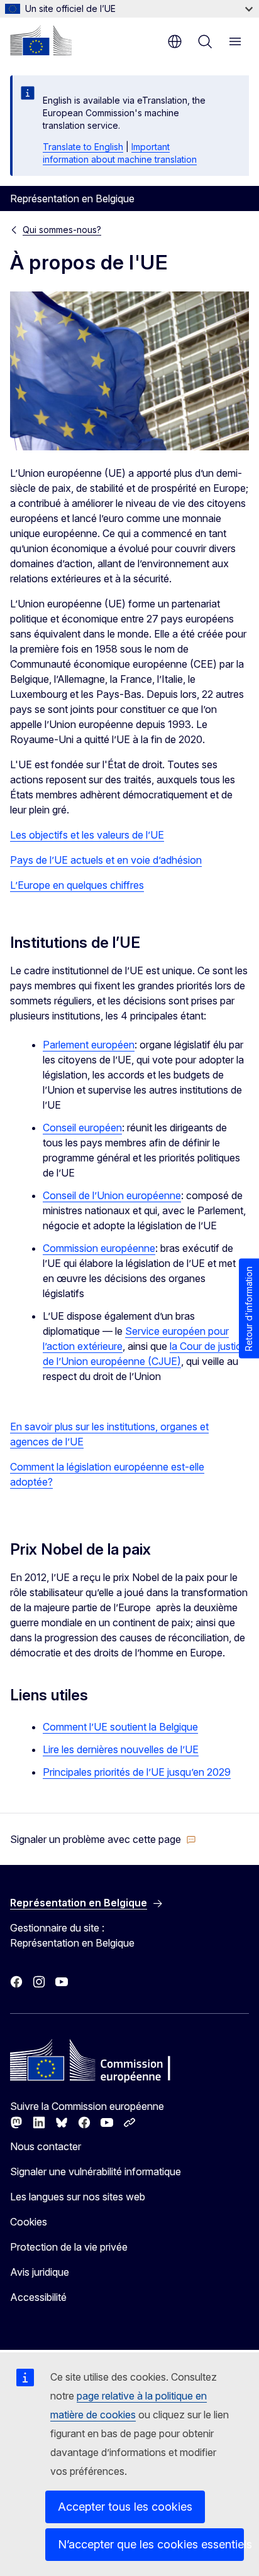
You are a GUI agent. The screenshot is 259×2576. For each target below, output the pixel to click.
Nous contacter (46, 2146)
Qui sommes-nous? (62, 230)
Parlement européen (89, 1045)
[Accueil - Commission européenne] (41, 40)
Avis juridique (40, 2272)
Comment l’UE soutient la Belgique (120, 1727)
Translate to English (83, 147)
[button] (103, 1839)
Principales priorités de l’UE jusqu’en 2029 (137, 1772)
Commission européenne (99, 1248)
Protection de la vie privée (69, 2247)
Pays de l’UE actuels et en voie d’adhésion (106, 860)
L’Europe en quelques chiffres (77, 885)
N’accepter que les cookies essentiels (151, 2544)
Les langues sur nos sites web (78, 2197)
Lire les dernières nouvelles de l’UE (121, 1749)
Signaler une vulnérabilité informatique (96, 2171)
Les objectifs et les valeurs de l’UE (87, 835)
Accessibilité (38, 2297)
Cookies (29, 2222)
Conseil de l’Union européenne (112, 1195)
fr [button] (175, 41)
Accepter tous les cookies (125, 2507)
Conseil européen (82, 1128)
